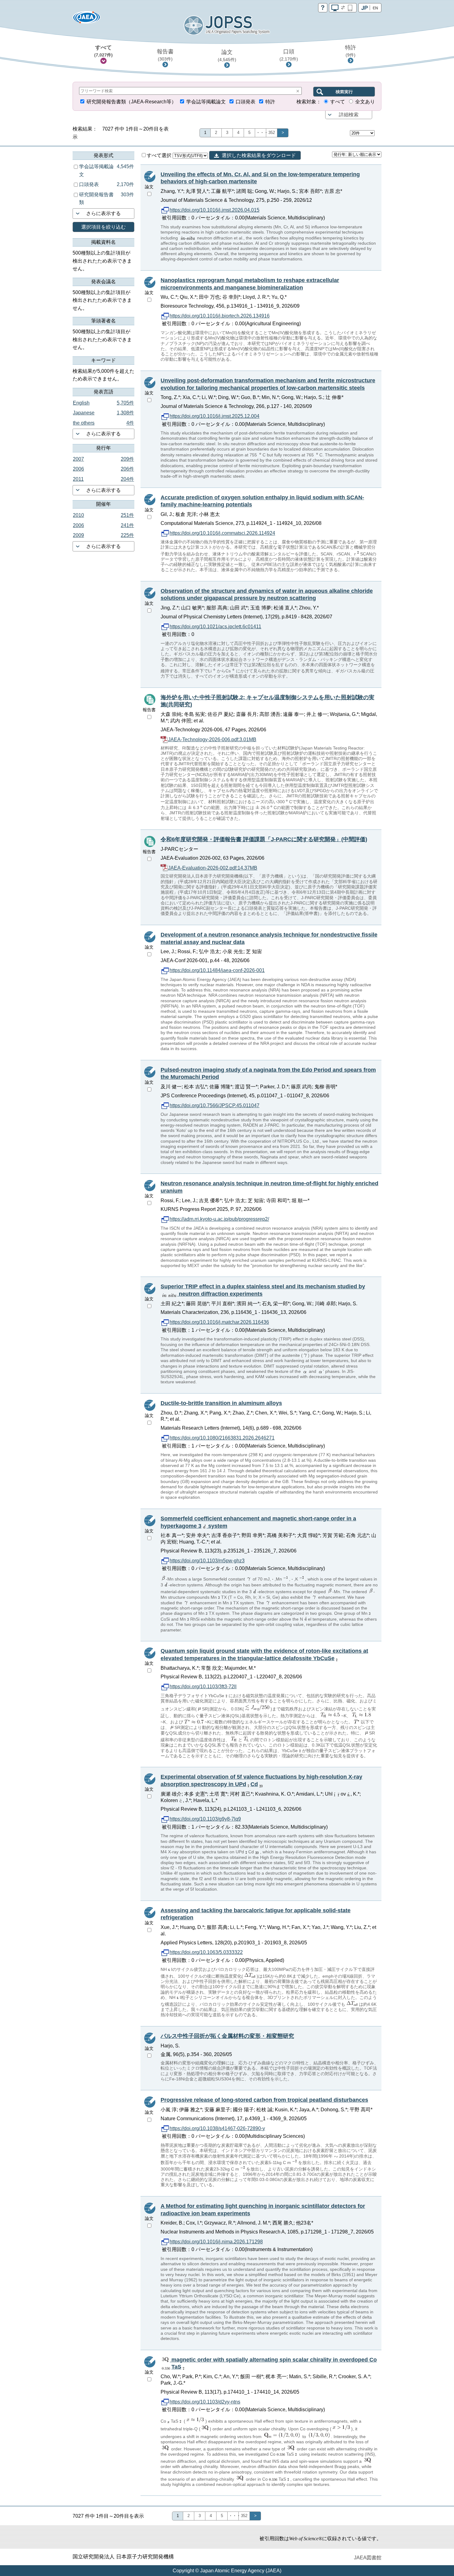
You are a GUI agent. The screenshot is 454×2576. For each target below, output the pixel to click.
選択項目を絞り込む (103, 227)
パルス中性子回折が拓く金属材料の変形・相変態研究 (227, 2036)
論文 (227, 56)
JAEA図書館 (368, 2558)
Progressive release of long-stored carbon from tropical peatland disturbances (264, 2100)
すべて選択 (160, 155)
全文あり (365, 102)
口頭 (289, 55)
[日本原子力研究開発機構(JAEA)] (86, 19)
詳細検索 (349, 115)
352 (272, 133)
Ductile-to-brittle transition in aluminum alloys (221, 1403)
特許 (351, 51)
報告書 (165, 55)
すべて (103, 51)
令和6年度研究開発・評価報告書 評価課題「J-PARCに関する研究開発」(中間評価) (264, 839)
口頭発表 (246, 102)
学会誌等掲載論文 (206, 102)
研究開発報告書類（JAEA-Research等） (131, 102)
